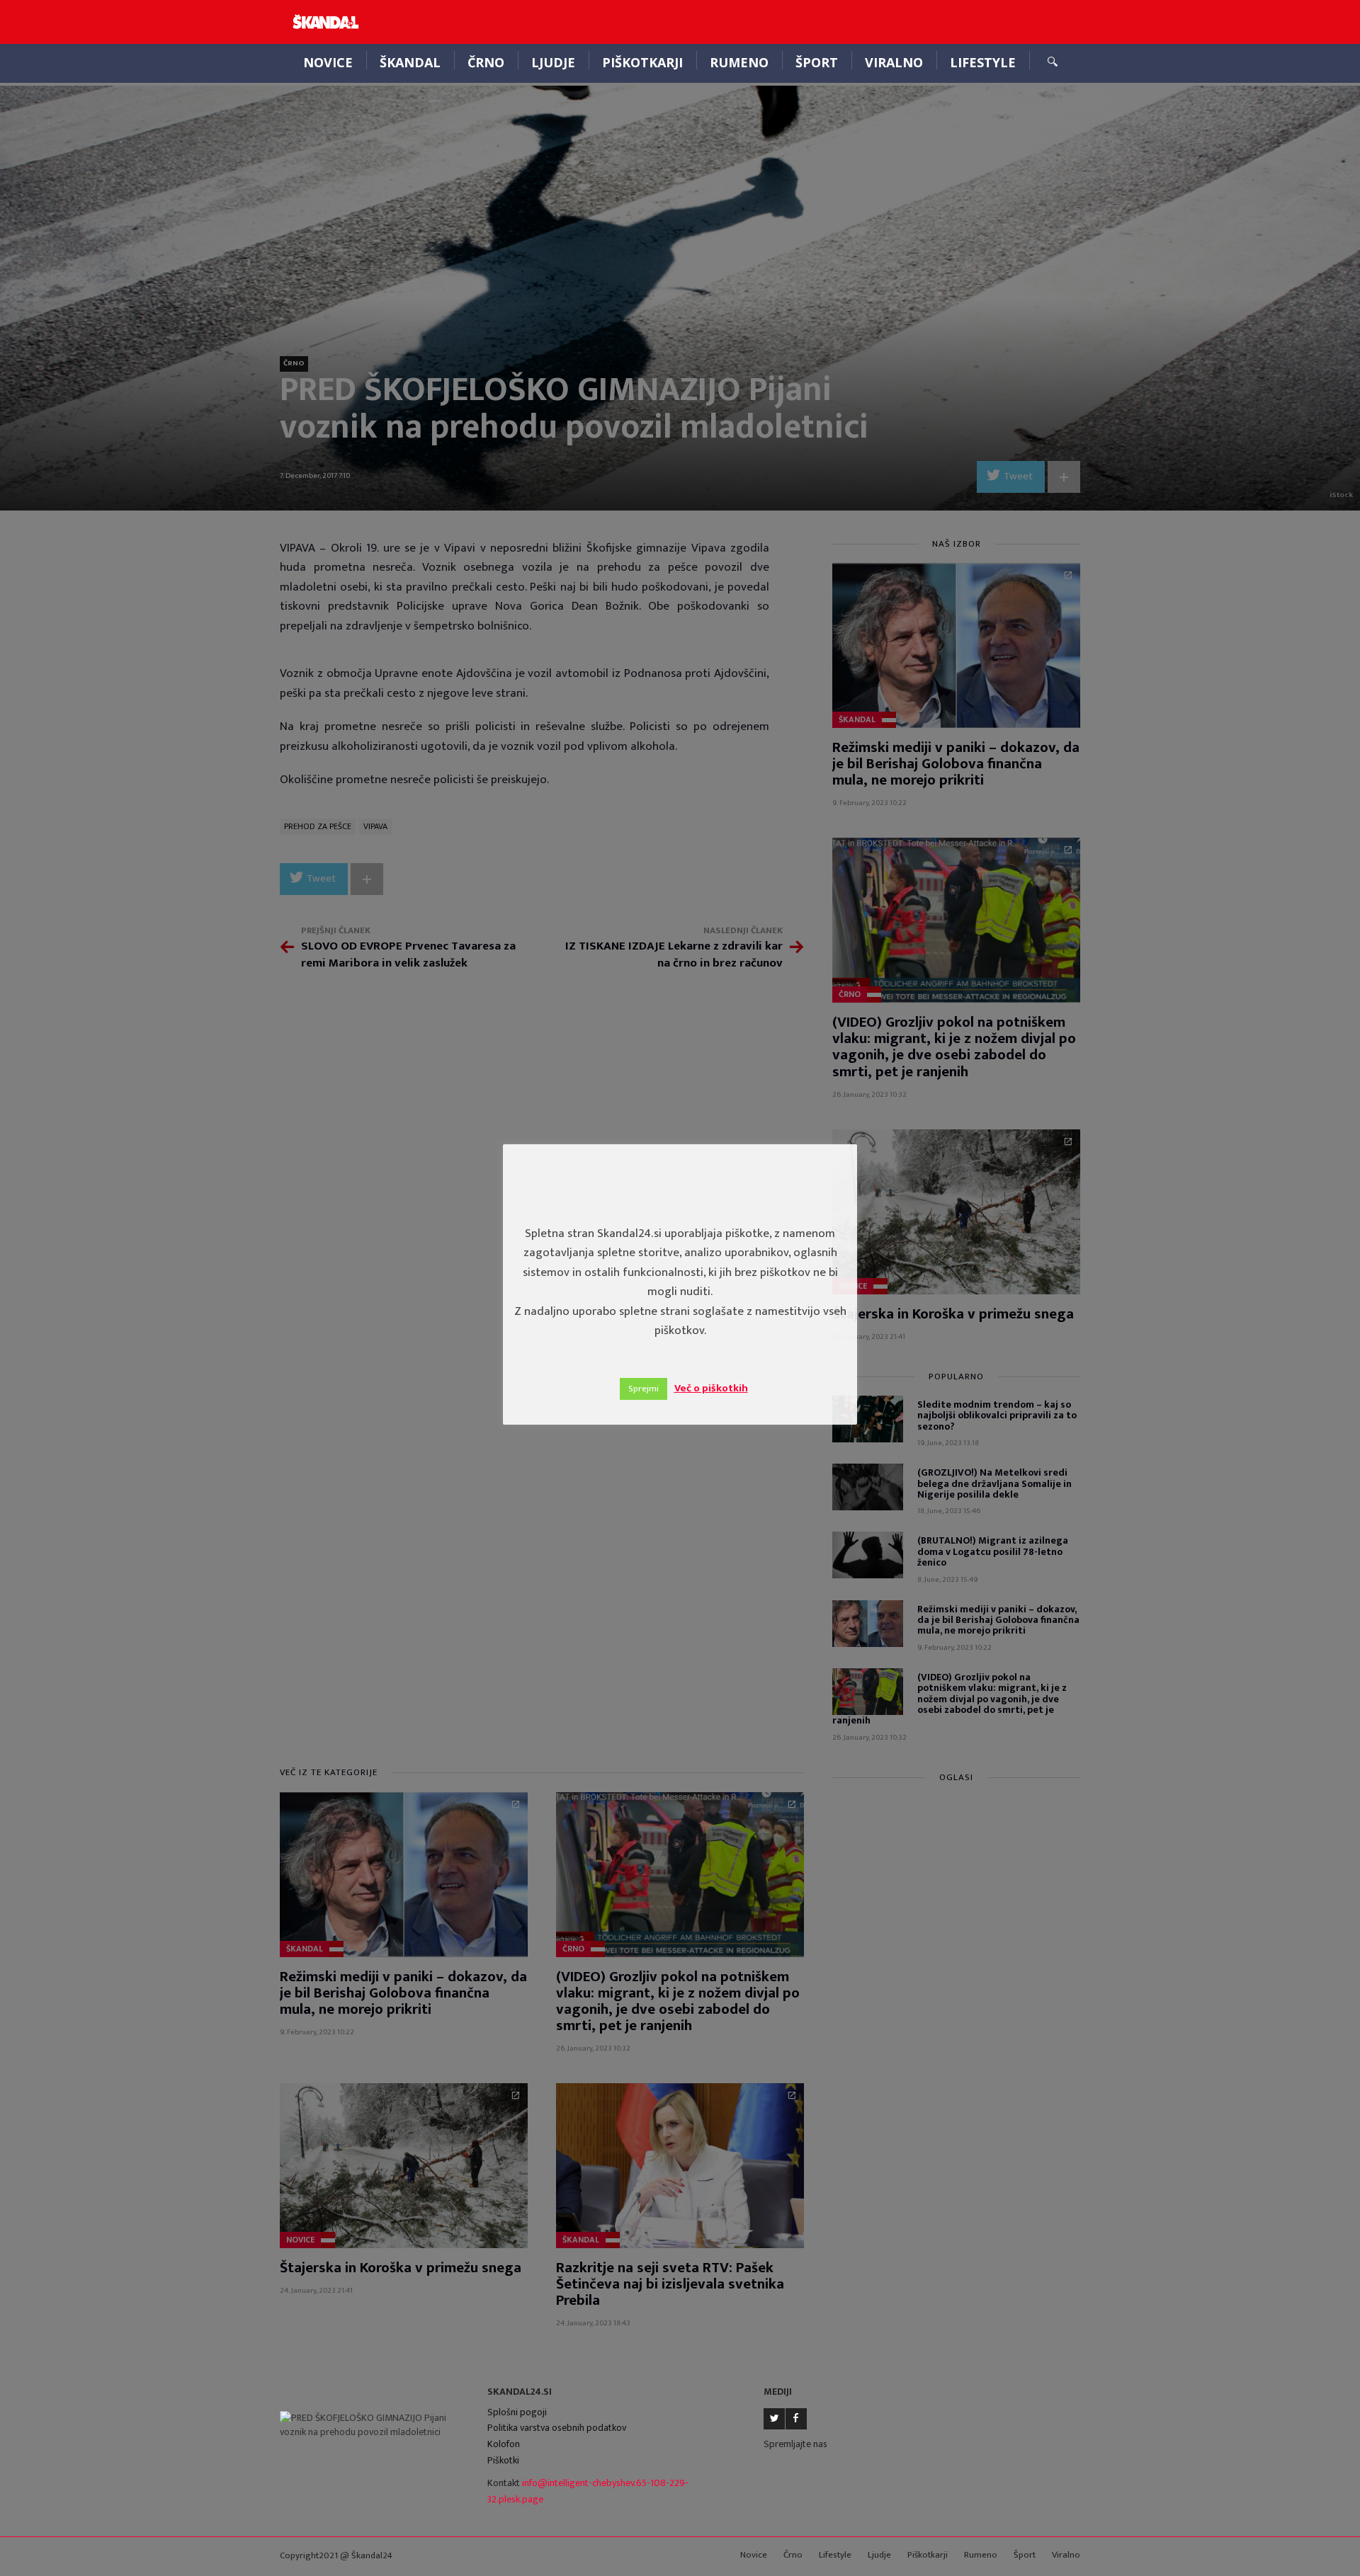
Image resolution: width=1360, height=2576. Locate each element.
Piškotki (503, 2460)
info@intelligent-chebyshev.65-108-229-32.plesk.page (588, 2491)
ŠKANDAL (410, 62)
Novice (328, 62)
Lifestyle (983, 62)
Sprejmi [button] (644, 1389)
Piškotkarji (642, 62)
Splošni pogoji (517, 2412)
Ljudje (553, 62)
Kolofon (504, 2444)
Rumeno (739, 62)
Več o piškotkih (711, 1388)
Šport (817, 62)
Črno (486, 62)
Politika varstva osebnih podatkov (557, 2428)
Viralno (894, 62)
